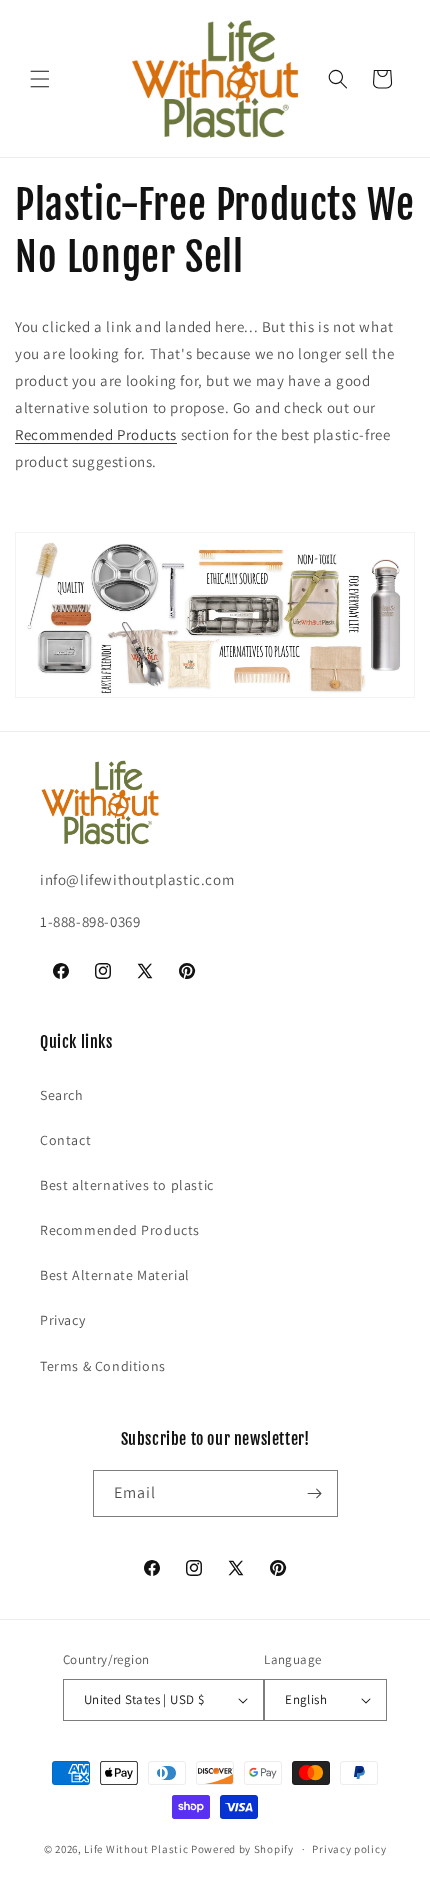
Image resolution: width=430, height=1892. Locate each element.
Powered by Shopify (242, 1849)
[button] (40, 79)
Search (62, 1095)
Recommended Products (96, 434)
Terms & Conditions (103, 1366)
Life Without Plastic (136, 1849)
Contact (65, 1140)
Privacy (62, 1320)
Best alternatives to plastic (127, 1185)
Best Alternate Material (115, 1275)
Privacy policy (349, 1849)
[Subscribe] (315, 1493)
